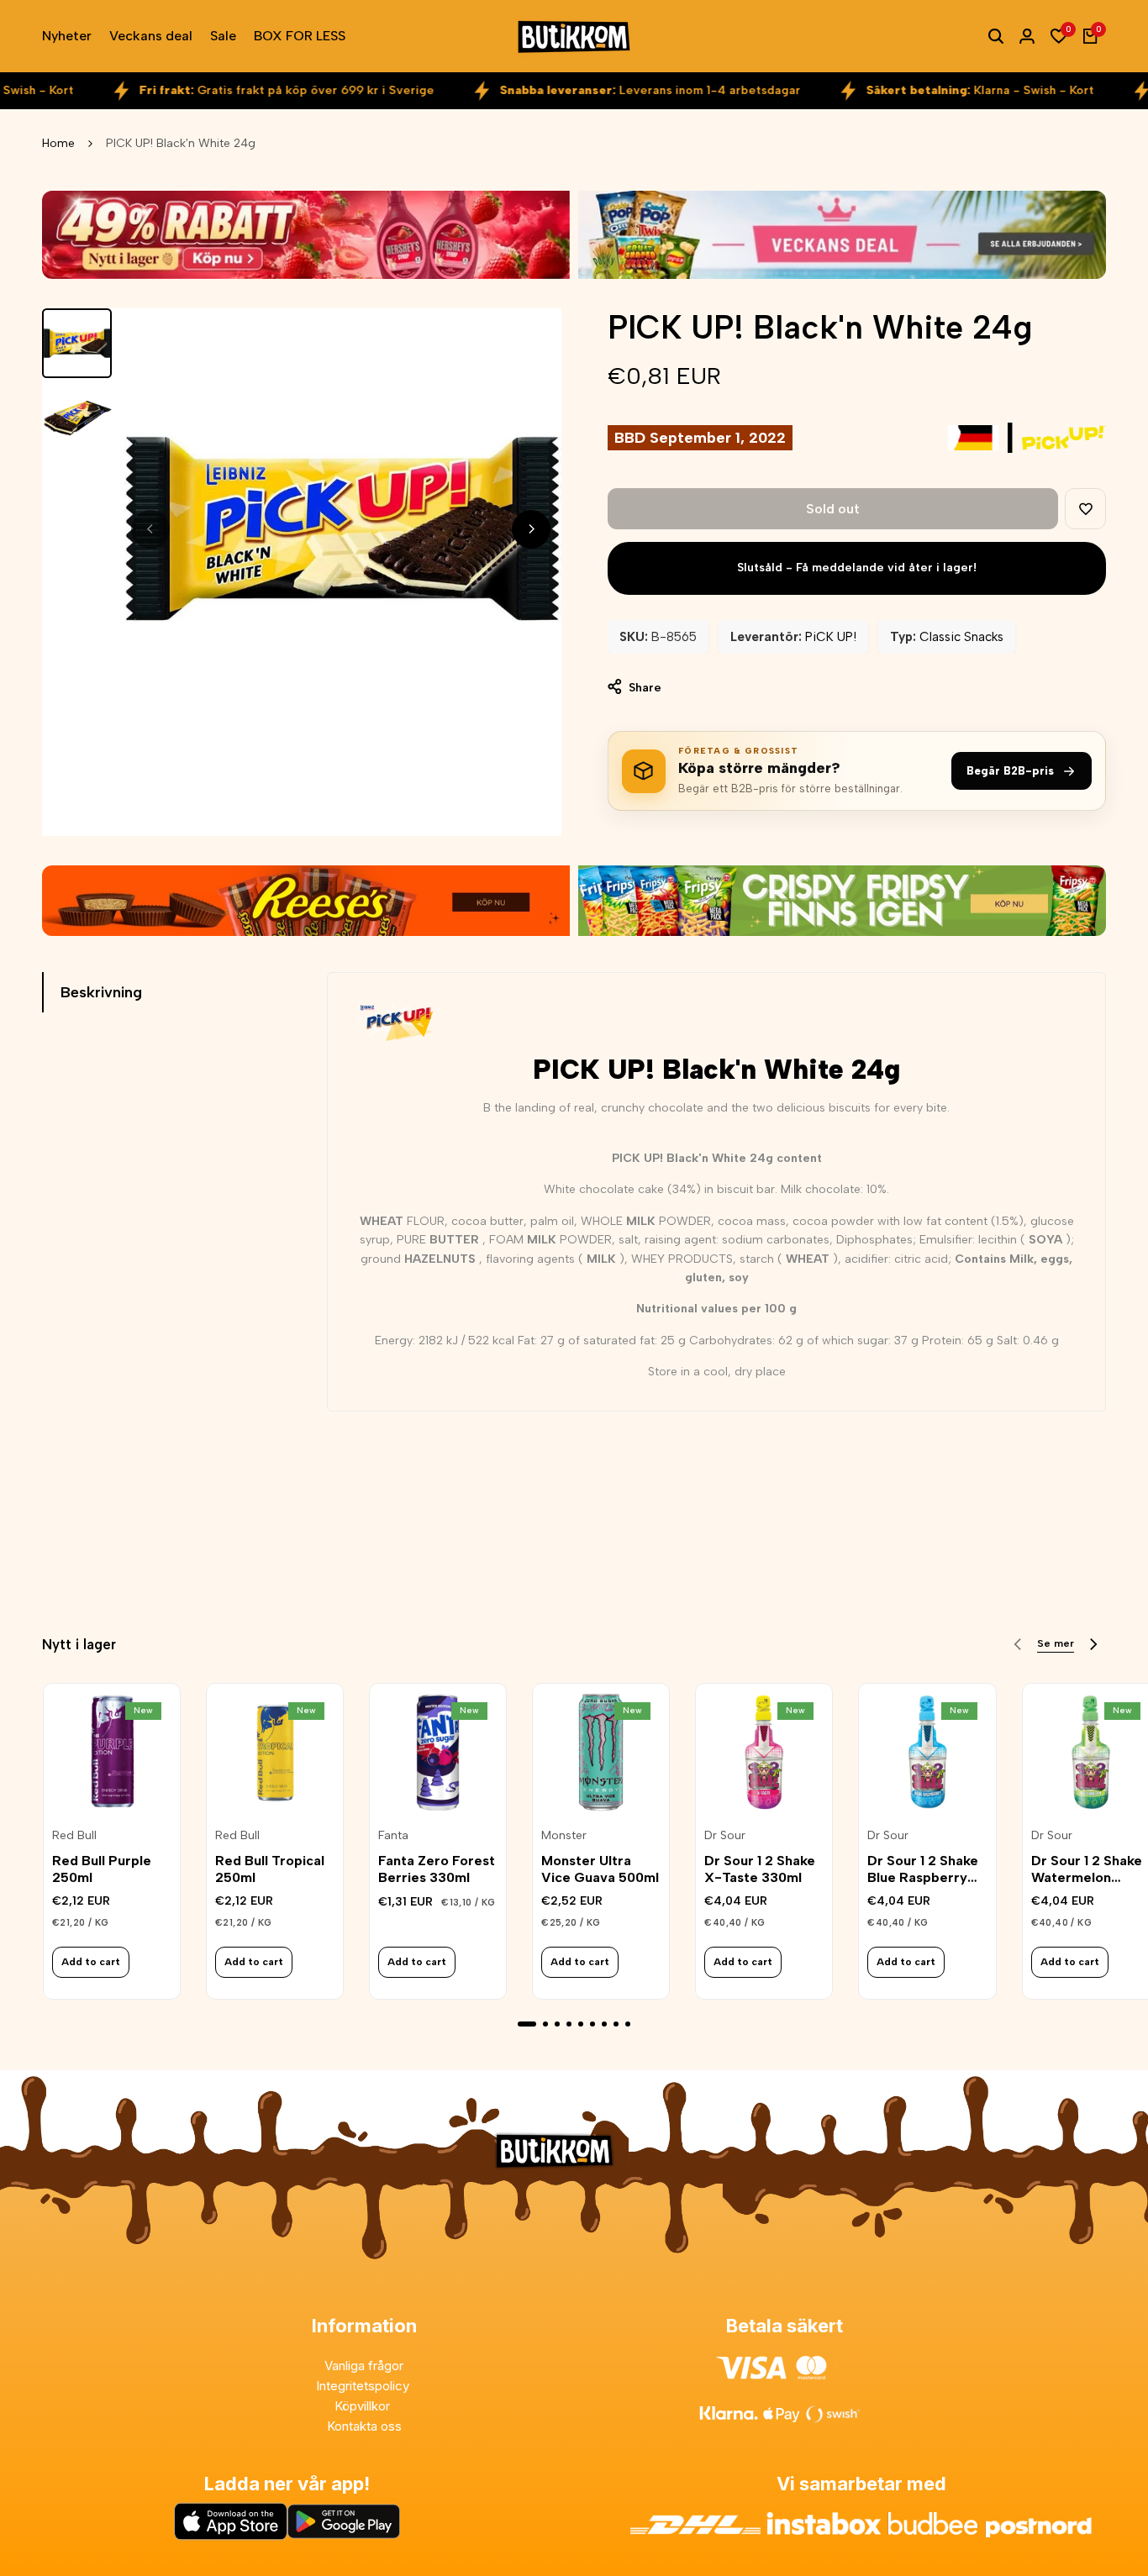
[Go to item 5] (581, 2024)
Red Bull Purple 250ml (102, 1869)
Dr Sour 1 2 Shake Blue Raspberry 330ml (923, 1869)
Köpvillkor (364, 2406)
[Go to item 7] (604, 2024)
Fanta (393, 1836)
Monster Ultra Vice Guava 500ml (600, 1869)
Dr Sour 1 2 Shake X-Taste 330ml (760, 1869)
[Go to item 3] (557, 2024)
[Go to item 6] (592, 2024)
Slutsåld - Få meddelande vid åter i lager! (857, 568)
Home (58, 143)
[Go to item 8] (616, 2024)
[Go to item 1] (527, 2024)
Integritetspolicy (364, 2386)
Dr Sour (725, 1836)
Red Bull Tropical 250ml (270, 1869)
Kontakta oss (364, 2426)
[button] (1085, 509)
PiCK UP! (831, 637)
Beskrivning (101, 992)
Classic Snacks (961, 637)
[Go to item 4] (569, 2024)
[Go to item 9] (628, 2024)
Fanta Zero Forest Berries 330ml (437, 1869)
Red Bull (74, 1836)
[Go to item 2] (545, 2024)
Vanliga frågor (364, 2366)
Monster (564, 1836)
